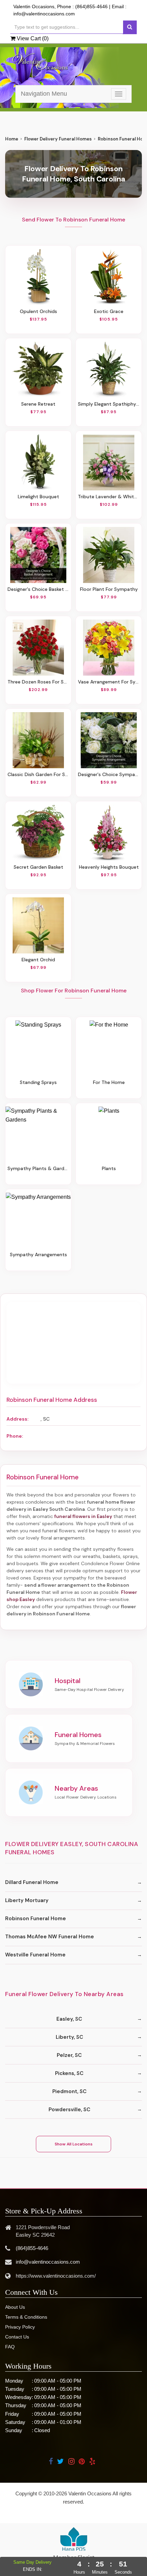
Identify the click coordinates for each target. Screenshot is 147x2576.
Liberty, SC (69, 2037)
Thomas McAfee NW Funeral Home (50, 1937)
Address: (17, 1419)
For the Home (109, 1082)
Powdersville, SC (69, 2110)
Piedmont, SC (69, 2091)
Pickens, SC (69, 2073)
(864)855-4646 (91, 6)
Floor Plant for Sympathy (109, 589)
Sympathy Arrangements (38, 1255)
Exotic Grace (109, 311)
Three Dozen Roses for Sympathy (38, 682)
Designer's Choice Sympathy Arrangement (109, 774)
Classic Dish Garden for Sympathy (38, 774)
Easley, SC (69, 2019)
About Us (15, 2307)
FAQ (10, 2347)
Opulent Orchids (38, 311)
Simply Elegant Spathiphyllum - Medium (109, 404)
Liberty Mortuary (27, 1900)
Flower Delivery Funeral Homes (58, 139)
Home (12, 139)
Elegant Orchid (38, 960)
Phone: (15, 1436)
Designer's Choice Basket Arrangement (38, 589)
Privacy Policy (20, 2327)
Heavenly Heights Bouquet (109, 867)
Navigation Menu (44, 94)
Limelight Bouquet (38, 497)
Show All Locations (74, 2144)
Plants (109, 1168)
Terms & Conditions (26, 2317)
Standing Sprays (38, 1082)
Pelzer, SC (69, 2055)
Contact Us (17, 2337)
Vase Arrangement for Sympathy (109, 682)
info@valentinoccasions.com (44, 14)
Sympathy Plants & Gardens (38, 1168)
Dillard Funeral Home (32, 1882)
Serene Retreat (38, 404)
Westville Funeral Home (35, 1955)
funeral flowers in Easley (83, 1516)
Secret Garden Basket (38, 867)
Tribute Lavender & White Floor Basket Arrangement (109, 497)
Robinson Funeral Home (36, 1919)
